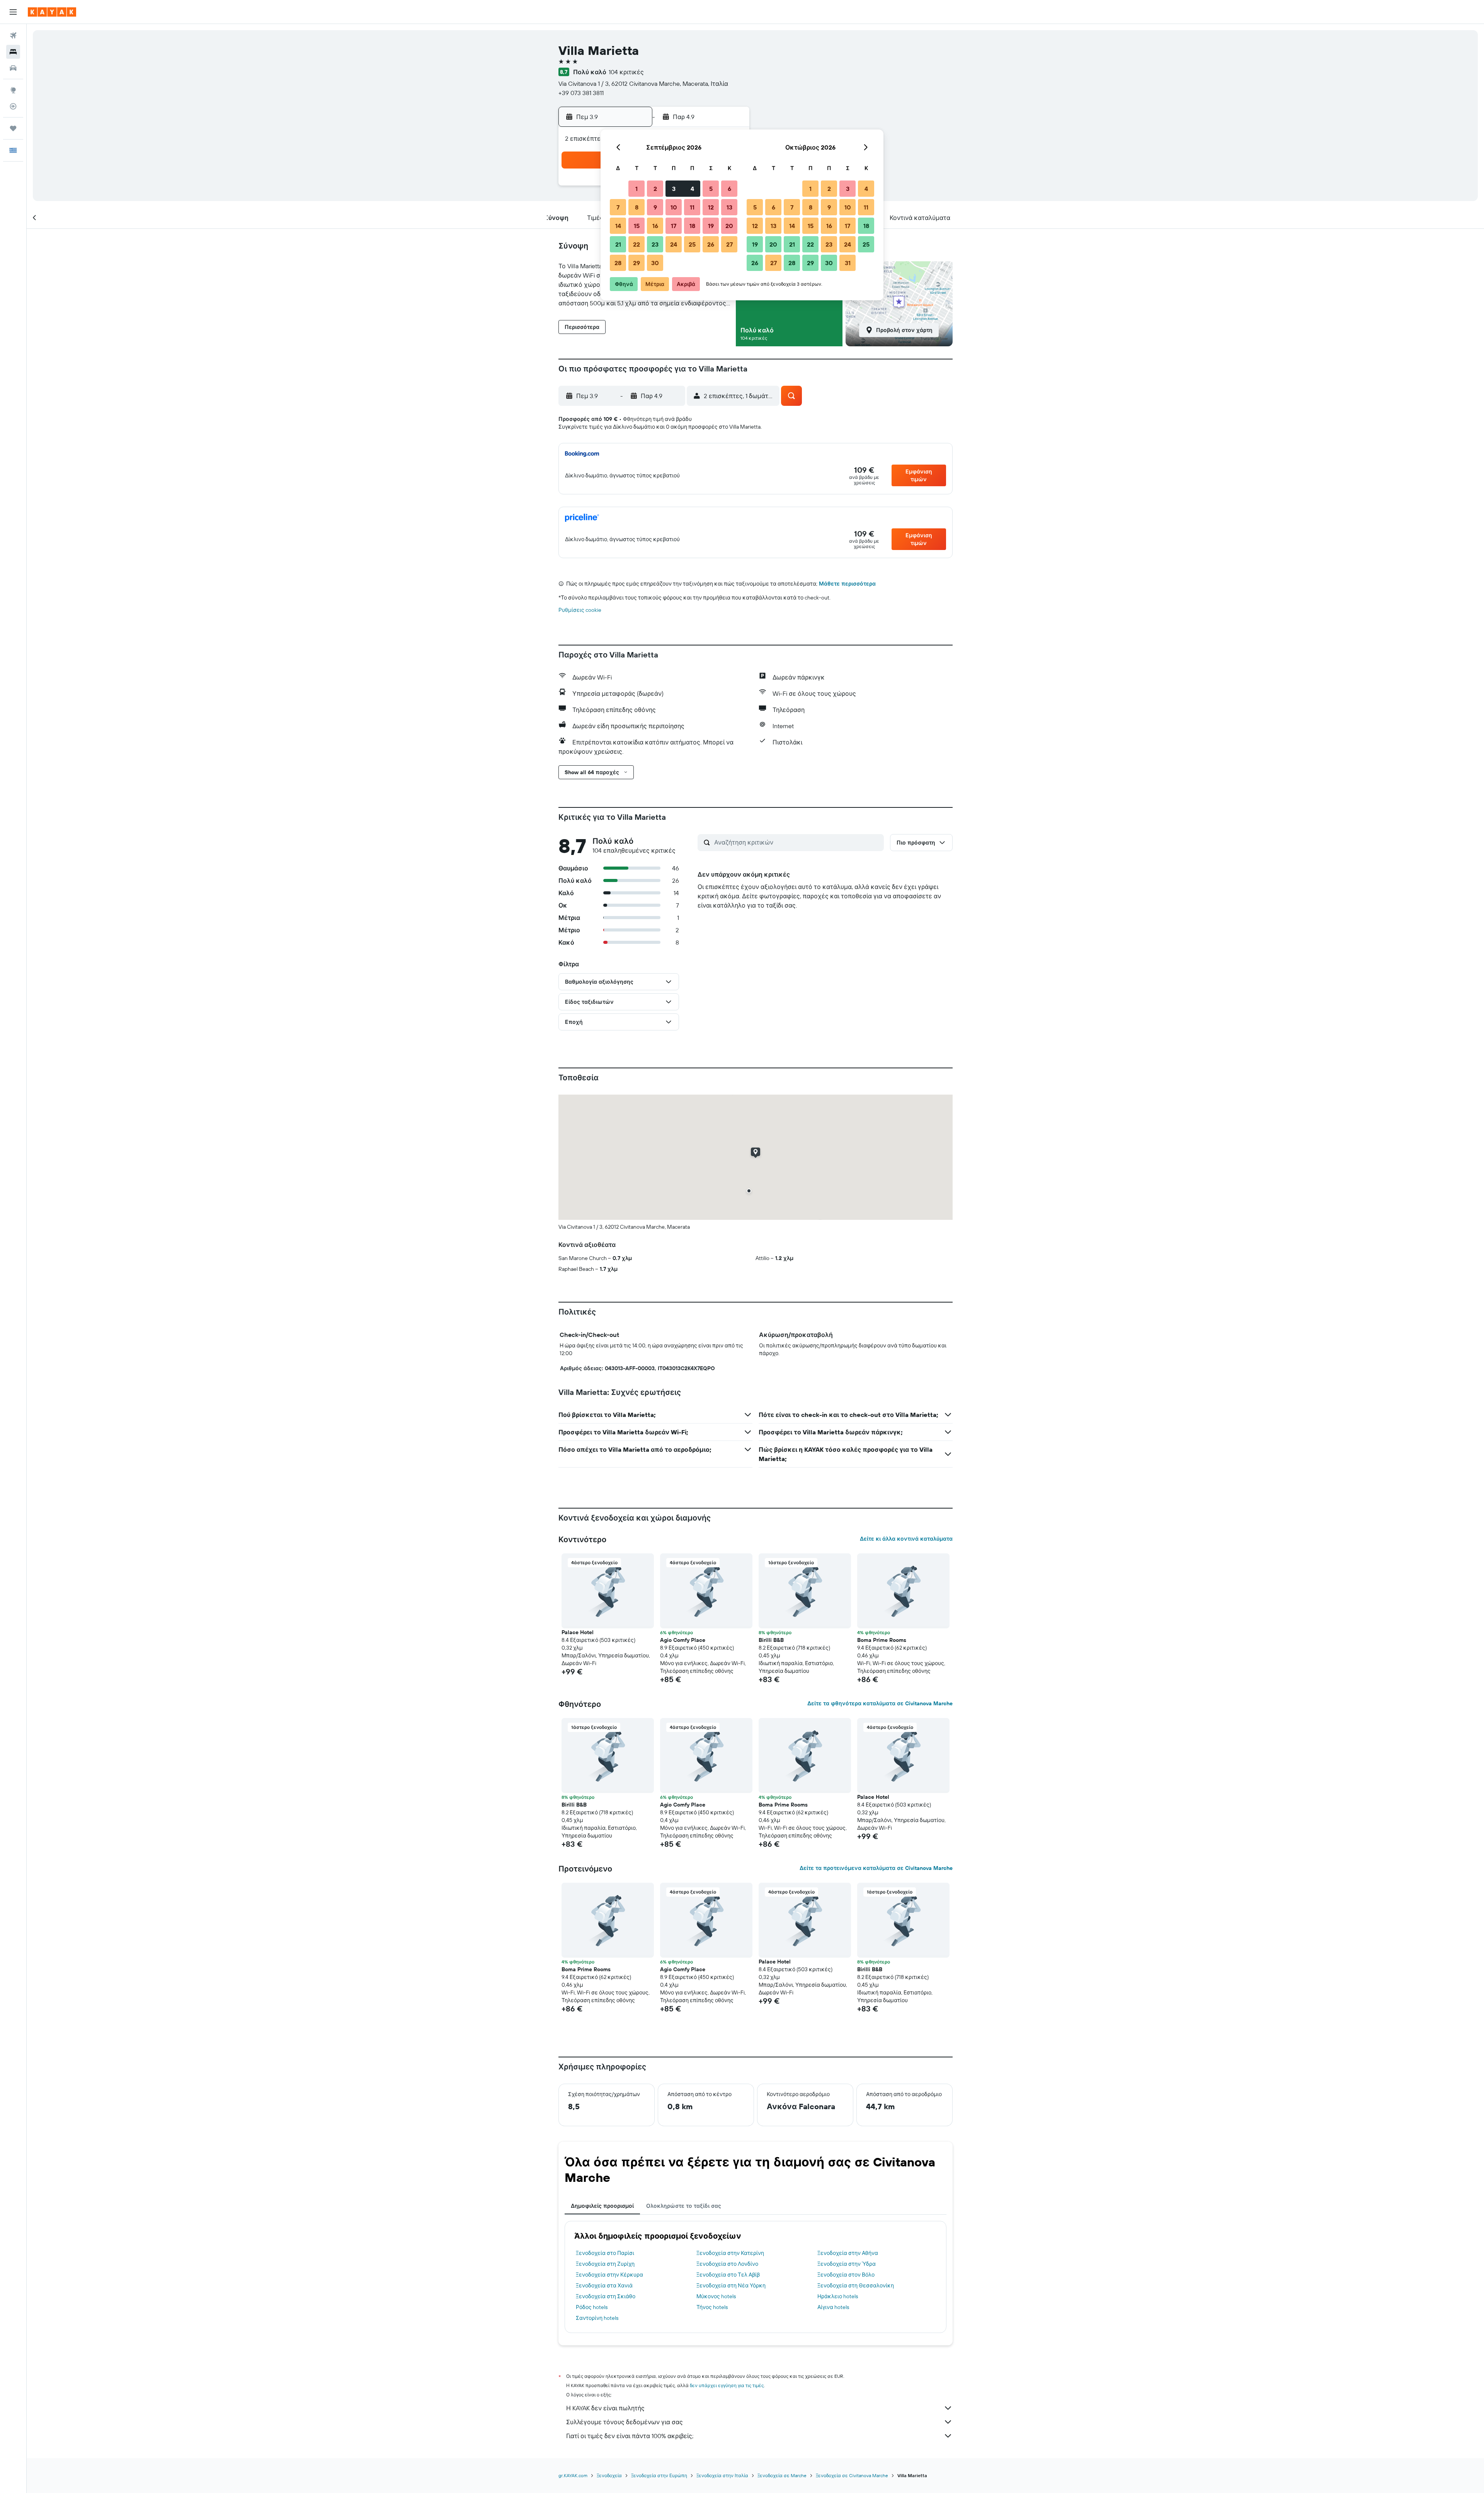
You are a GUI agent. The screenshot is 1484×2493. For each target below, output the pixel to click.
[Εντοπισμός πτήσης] (13, 106)
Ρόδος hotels (592, 2307)
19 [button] (711, 226)
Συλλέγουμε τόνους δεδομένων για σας (625, 2422)
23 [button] (655, 244)
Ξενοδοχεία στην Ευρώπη (659, 2475)
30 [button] (655, 263)
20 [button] (729, 226)
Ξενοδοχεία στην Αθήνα (848, 2253)
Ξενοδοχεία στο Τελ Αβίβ (728, 2275)
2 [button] (655, 189)
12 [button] (711, 207)
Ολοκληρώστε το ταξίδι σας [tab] (684, 2206)
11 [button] (692, 207)
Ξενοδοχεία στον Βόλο (846, 2275)
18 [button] (692, 226)
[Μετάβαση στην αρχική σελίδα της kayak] (52, 12)
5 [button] (711, 189)
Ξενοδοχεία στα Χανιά (604, 2285)
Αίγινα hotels (833, 2307)
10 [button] (674, 207)
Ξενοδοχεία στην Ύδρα (847, 2264)
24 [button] (674, 244)
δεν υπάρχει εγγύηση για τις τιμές (727, 2385)
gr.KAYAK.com (573, 2475)
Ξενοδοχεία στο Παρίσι (605, 2253)
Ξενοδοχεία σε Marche (782, 2475)
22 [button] (636, 244)
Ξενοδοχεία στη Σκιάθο (606, 2296)
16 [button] (655, 226)
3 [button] (674, 189)
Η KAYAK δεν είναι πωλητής (605, 2408)
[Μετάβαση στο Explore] (13, 90)
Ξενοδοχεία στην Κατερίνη (730, 2253)
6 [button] (729, 189)
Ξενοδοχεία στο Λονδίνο (727, 2264)
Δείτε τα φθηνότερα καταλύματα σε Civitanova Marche (880, 1703)
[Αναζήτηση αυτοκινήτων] (13, 68)
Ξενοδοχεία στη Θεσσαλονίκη (856, 2285)
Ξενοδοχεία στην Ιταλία (722, 2475)
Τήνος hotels (712, 2307)
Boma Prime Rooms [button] (882, 1640)
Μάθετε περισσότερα (847, 584)
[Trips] (13, 128)
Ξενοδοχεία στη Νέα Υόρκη (731, 2285)
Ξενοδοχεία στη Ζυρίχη (605, 2264)
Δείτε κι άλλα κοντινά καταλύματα (906, 1539)
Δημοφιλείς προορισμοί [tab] (602, 2206)
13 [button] (729, 207)
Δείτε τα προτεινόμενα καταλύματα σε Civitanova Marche (876, 1868)
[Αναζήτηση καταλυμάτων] (13, 52)
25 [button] (692, 244)
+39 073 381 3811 (581, 93)
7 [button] (618, 207)
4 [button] (692, 189)
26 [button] (711, 244)
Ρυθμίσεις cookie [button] (580, 610)
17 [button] (674, 226)
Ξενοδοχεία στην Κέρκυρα (609, 2275)
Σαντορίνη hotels (597, 2318)
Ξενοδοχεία (609, 2475)
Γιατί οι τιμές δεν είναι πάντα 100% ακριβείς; (630, 2436)
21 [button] (618, 244)
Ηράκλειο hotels (838, 2296)
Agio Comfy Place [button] (683, 1640)
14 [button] (618, 226)
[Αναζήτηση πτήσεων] (13, 36)
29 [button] (636, 263)
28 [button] (618, 263)
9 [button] (655, 207)
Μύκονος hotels (716, 2296)
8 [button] (637, 207)
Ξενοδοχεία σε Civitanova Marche (852, 2475)
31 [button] (848, 263)
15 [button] (637, 226)
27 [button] (729, 244)
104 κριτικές (626, 72)
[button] (13, 12)
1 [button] (636, 189)
